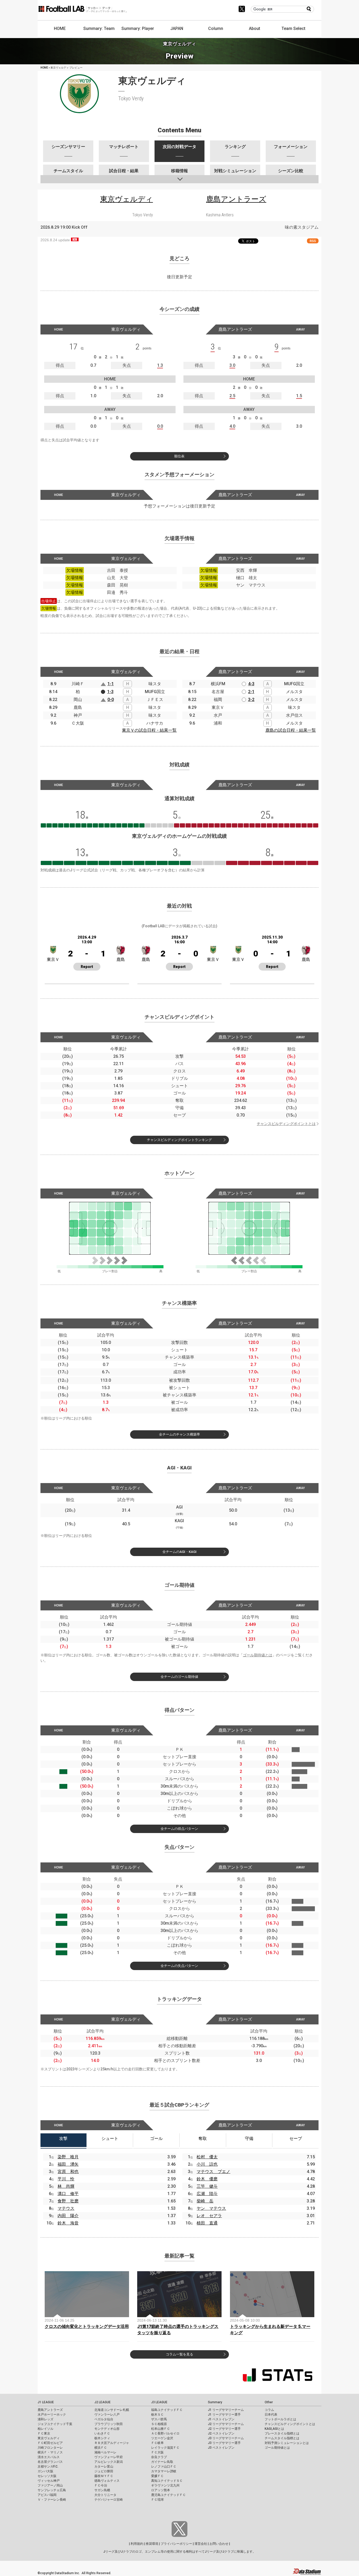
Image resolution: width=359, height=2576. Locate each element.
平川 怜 (66, 2179)
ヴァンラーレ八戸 (107, 2415)
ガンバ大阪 (45, 2471)
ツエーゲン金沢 (162, 2438)
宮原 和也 (68, 2172)
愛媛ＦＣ (157, 2476)
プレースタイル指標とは (282, 2433)
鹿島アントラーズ (50, 2410)
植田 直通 (207, 2223)
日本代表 (271, 2415)
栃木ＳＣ (157, 2415)
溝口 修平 (68, 2194)
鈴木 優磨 (207, 2179)
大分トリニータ (105, 2495)
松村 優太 (207, 2157)
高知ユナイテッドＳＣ (167, 2481)
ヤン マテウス (211, 2208)
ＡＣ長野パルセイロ (165, 2433)
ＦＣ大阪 (157, 2452)
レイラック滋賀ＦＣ (165, 2448)
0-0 (111, 700)
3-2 (251, 700)
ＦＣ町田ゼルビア (50, 2443)
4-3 (251, 684)
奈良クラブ (159, 2457)
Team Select (293, 28)
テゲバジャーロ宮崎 (109, 2500)
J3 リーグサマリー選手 (224, 2443)
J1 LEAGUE (46, 2402)
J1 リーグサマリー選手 (224, 2415)
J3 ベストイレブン (221, 2448)
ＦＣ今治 (101, 2485)
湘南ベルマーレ (105, 2452)
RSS (313, 241)
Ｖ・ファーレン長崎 (52, 2500)
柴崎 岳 (205, 2201)
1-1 (111, 684)
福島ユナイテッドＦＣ (167, 2410)
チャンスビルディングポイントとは (286, 1124)
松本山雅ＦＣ (161, 2429)
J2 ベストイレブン (221, 2433)
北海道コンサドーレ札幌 (112, 2410)
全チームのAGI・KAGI (179, 1552)
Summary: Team (99, 28)
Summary (215, 2402)
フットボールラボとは (280, 2419)
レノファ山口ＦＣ (164, 2467)
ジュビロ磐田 (104, 2471)
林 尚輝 (66, 2186)
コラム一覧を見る (179, 2354)
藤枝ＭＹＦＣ (104, 2476)
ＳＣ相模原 (159, 2424)
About (255, 28)
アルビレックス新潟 (109, 2462)
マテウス (66, 2208)
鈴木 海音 (68, 2223)
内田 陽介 (68, 2216)
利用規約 (137, 2544)
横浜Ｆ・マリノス (50, 2452)
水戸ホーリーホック (52, 2415)
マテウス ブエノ (213, 2172)
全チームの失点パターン (179, 1966)
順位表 (179, 456)
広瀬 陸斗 (207, 2194)
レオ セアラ (209, 2216)
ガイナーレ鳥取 (162, 2462)
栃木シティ (102, 2438)
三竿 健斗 (207, 2186)
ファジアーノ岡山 (50, 2485)
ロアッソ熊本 (161, 2490)
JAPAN (177, 28)
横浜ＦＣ (101, 2448)
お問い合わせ (219, 2544)
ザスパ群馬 (159, 2419)
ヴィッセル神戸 (49, 2481)
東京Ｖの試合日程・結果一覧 (149, 730)
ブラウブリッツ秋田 (109, 2424)
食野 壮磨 (68, 2201)
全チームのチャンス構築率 (179, 1434)
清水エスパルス (49, 2457)
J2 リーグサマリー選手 (224, 2429)
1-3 (110, 692)
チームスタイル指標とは (282, 2438)
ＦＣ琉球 (157, 2500)
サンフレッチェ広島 (52, 2490)
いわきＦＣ (102, 2433)
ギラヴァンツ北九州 (165, 2485)
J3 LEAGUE (159, 2402)
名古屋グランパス (50, 2462)
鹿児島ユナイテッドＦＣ (168, 2495)
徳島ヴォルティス (107, 2481)
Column (216, 28)
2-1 (251, 692)
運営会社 (201, 2544)
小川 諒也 (207, 2164)
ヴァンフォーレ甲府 (109, 2457)
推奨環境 (152, 2544)
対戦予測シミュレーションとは (287, 2443)
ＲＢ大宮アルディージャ (112, 2443)
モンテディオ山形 (107, 2429)
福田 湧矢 (68, 2164)
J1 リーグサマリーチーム (226, 2410)
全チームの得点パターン (179, 1829)
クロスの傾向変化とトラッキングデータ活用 (87, 2326)
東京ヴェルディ (49, 2438)
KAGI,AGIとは (274, 2429)
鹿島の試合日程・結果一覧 (291, 730)
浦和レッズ (45, 2419)
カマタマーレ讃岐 (164, 2471)
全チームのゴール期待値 (179, 1677)
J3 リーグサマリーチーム (226, 2438)
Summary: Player (138, 28)
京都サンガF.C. (48, 2467)
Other (269, 2402)
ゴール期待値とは (258, 1655)
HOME (60, 28)
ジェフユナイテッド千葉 (55, 2424)
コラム (269, 2410)
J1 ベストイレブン (221, 2419)
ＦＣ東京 (44, 2433)
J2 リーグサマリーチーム (226, 2424)
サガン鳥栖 (102, 2490)
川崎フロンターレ (50, 2448)
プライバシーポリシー (176, 2544)
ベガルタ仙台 (104, 2419)
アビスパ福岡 (47, 2495)
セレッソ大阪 (47, 2476)
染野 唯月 (68, 2157)
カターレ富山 (104, 2467)
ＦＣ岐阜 (157, 2443)
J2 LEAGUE (102, 2402)
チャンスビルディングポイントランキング (179, 1140)
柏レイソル (45, 2429)
